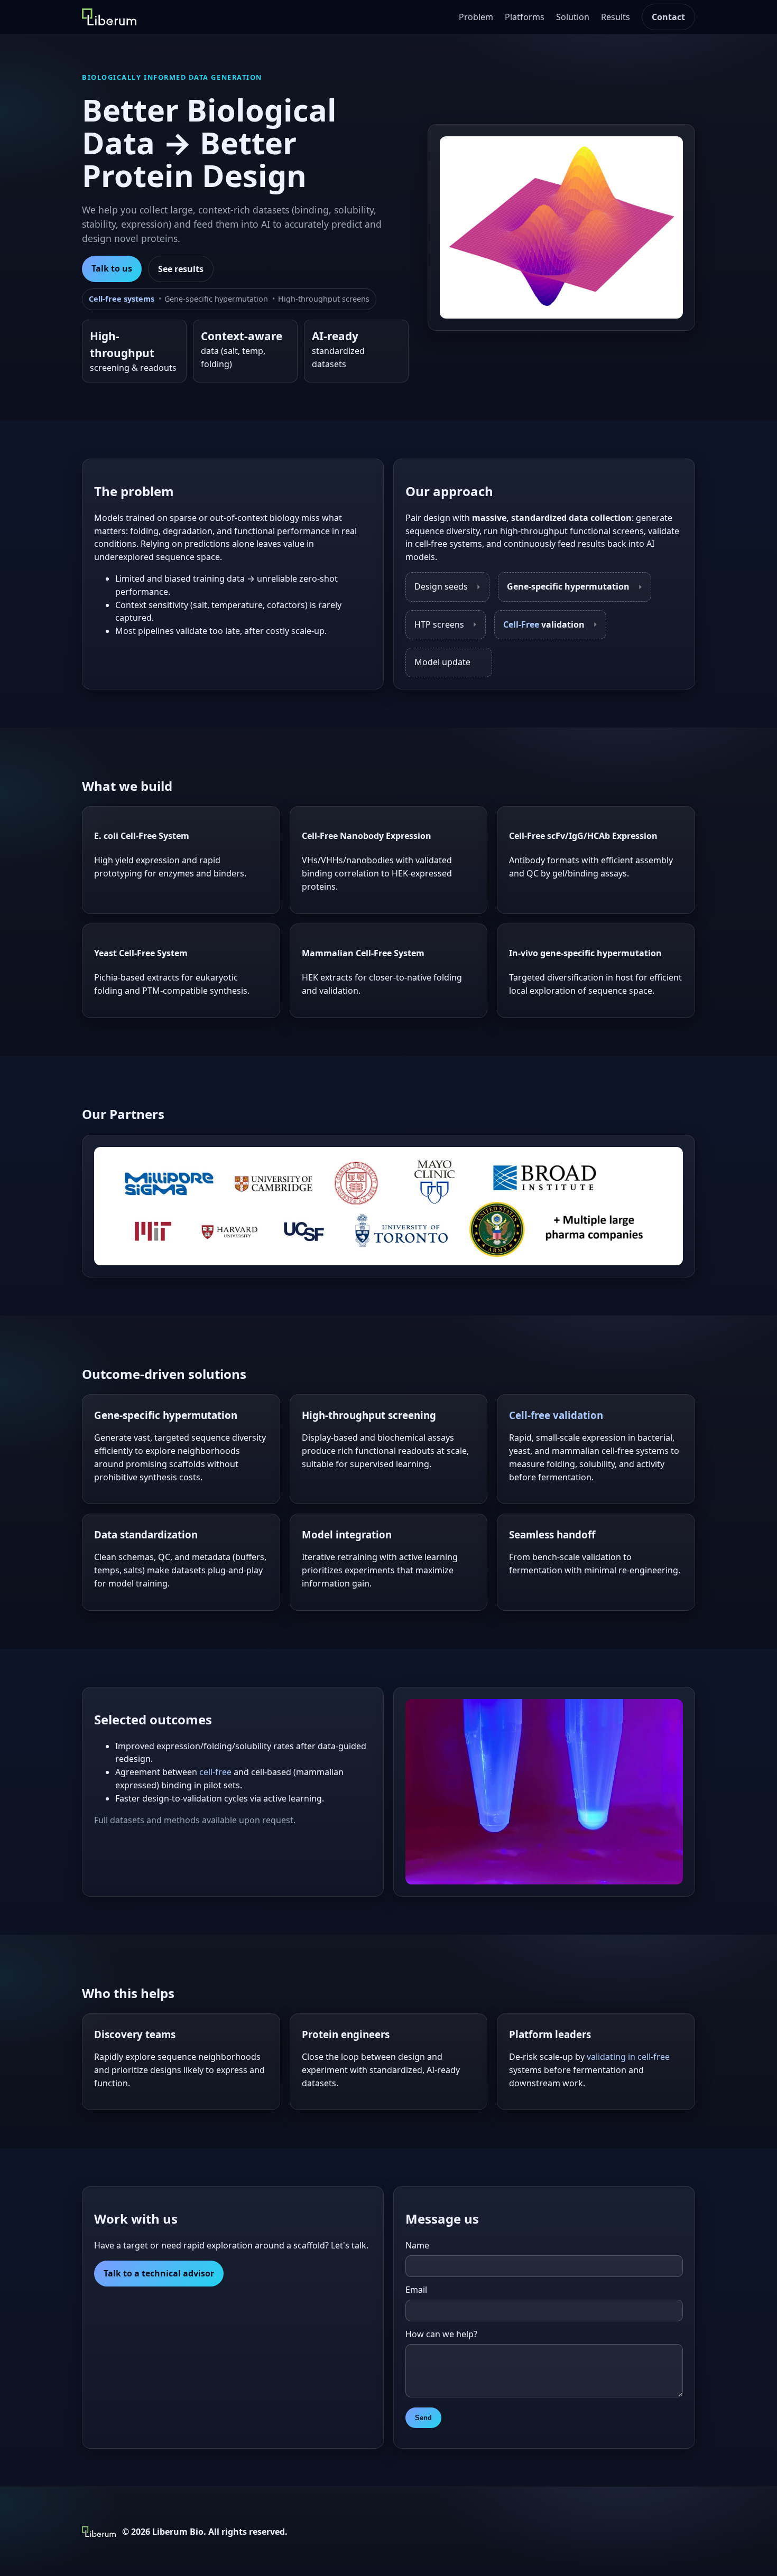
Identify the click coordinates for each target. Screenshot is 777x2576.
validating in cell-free (628, 2057)
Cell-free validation (556, 1415)
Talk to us (112, 268)
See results (181, 269)
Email (416, 2290)
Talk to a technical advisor (159, 2273)
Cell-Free (521, 624)
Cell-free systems (122, 299)
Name (417, 2245)
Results (616, 17)
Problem (476, 17)
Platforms (525, 17)
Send (423, 2418)
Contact (668, 17)
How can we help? (441, 2334)
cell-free (215, 1772)
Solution (573, 17)
